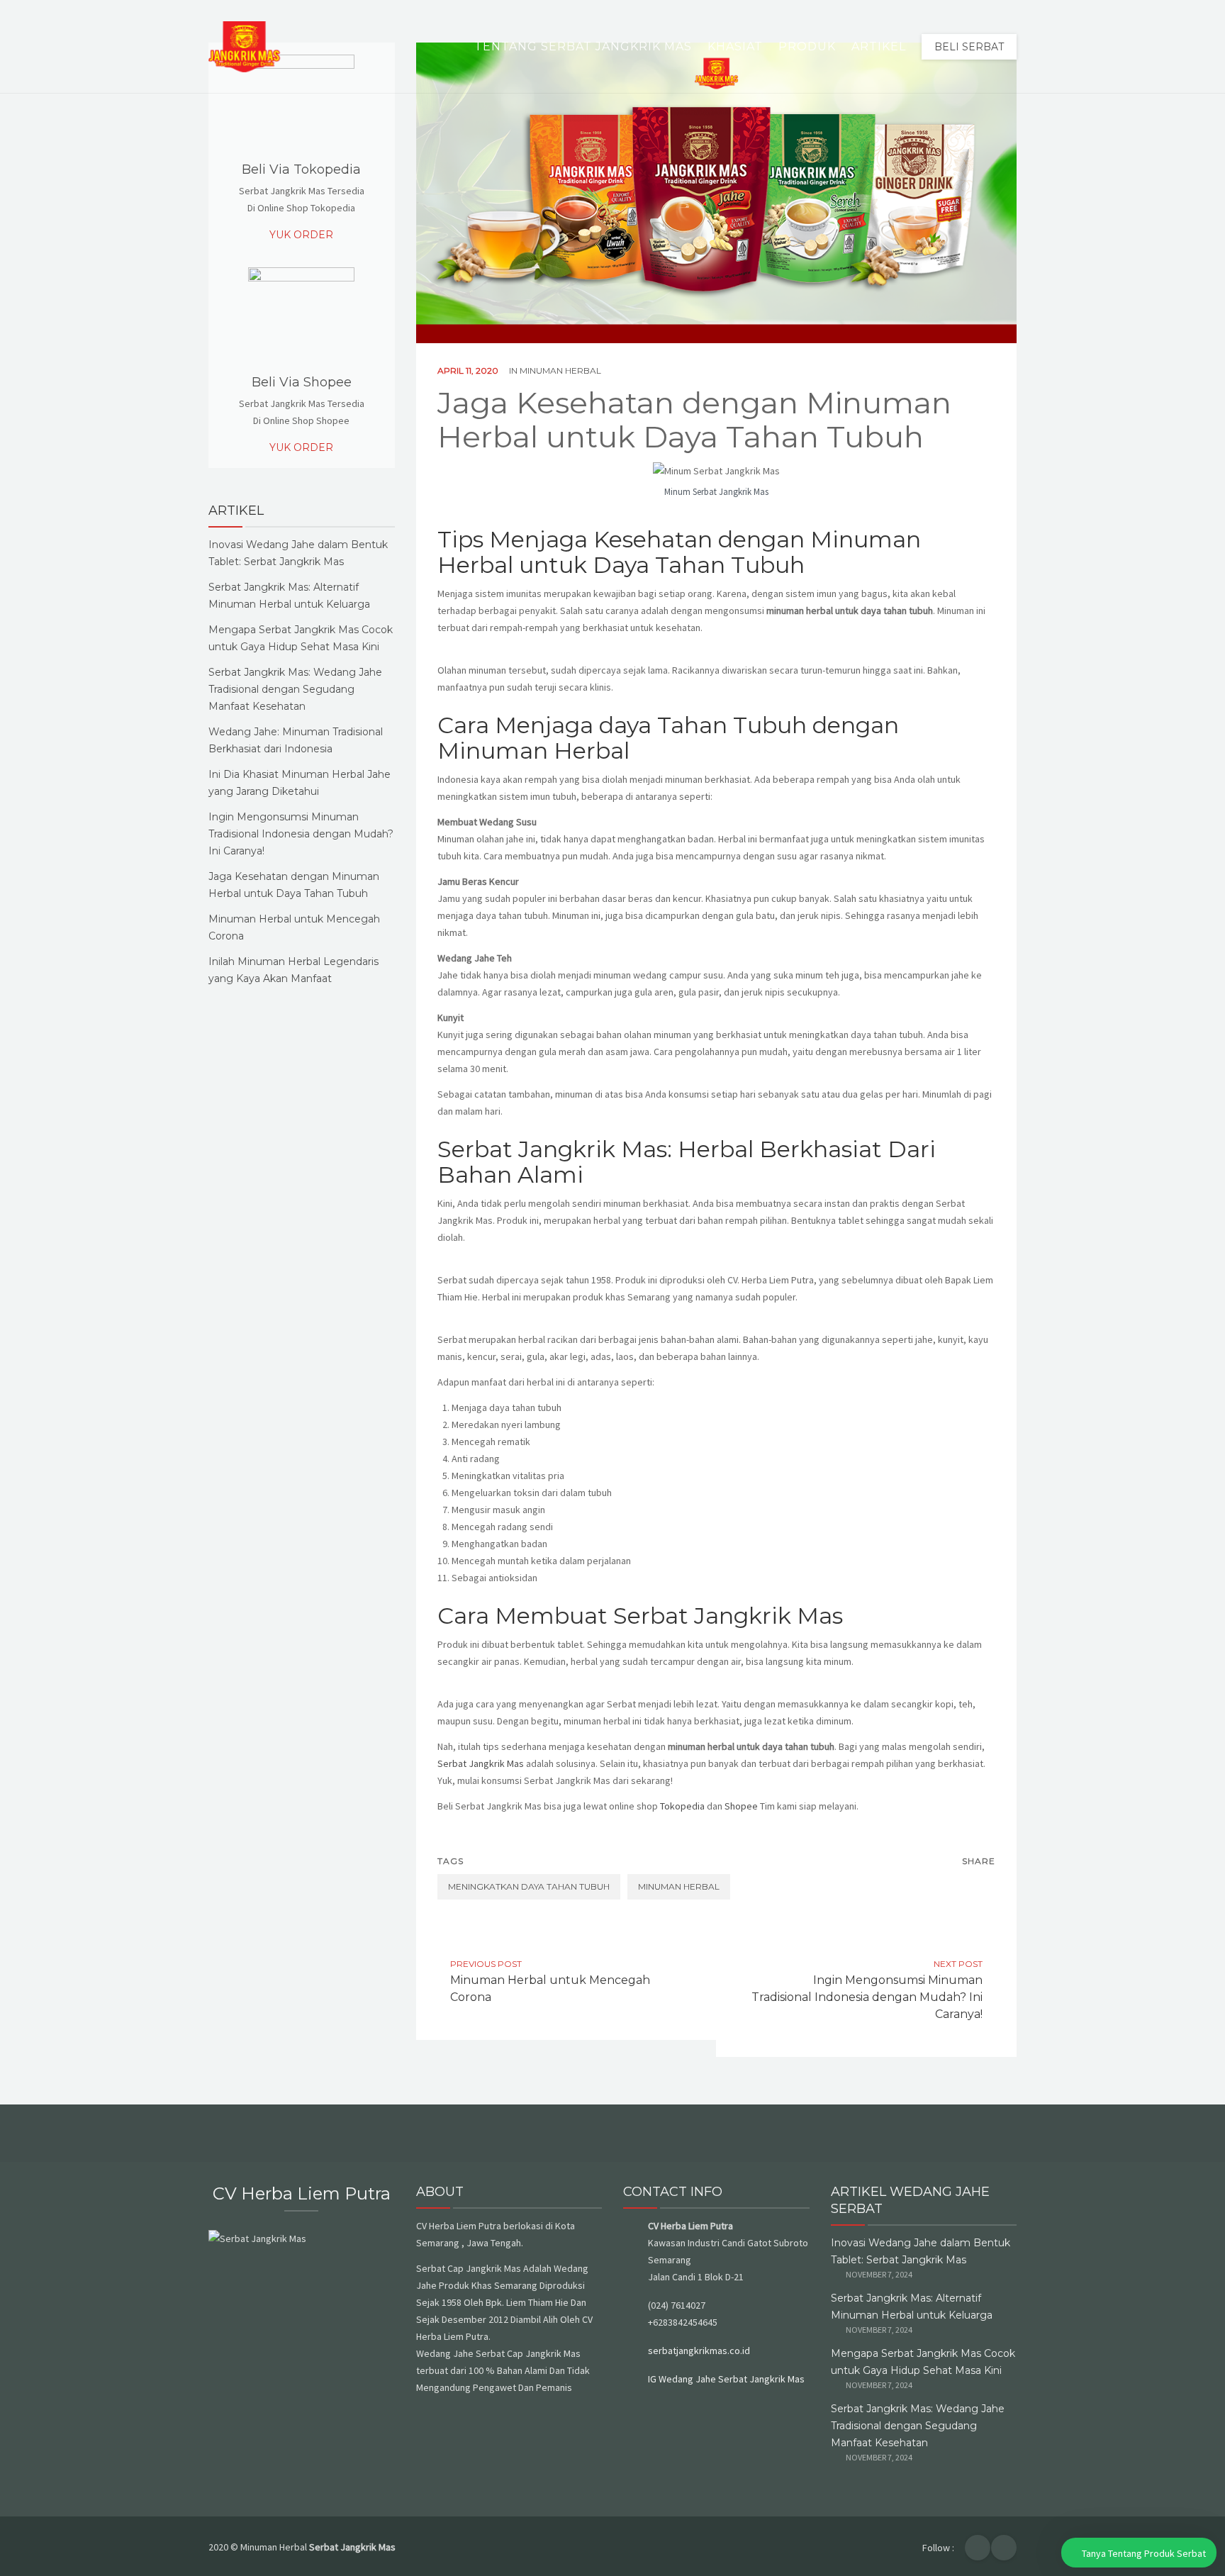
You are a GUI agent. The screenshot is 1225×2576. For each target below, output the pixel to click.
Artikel (879, 46)
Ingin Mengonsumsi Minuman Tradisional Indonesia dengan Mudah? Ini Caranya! (301, 834)
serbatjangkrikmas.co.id (699, 2351)
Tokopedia (683, 1806)
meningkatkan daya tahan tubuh (529, 1886)
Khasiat (735, 46)
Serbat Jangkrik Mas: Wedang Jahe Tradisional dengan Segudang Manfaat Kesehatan (295, 689)
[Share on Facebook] (953, 1887)
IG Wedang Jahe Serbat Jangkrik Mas (726, 2379)
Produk (807, 46)
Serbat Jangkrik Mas (481, 1763)
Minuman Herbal (560, 370)
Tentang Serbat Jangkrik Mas (583, 46)
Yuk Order (301, 235)
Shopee (742, 1806)
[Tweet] (983, 1887)
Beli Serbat (969, 47)
